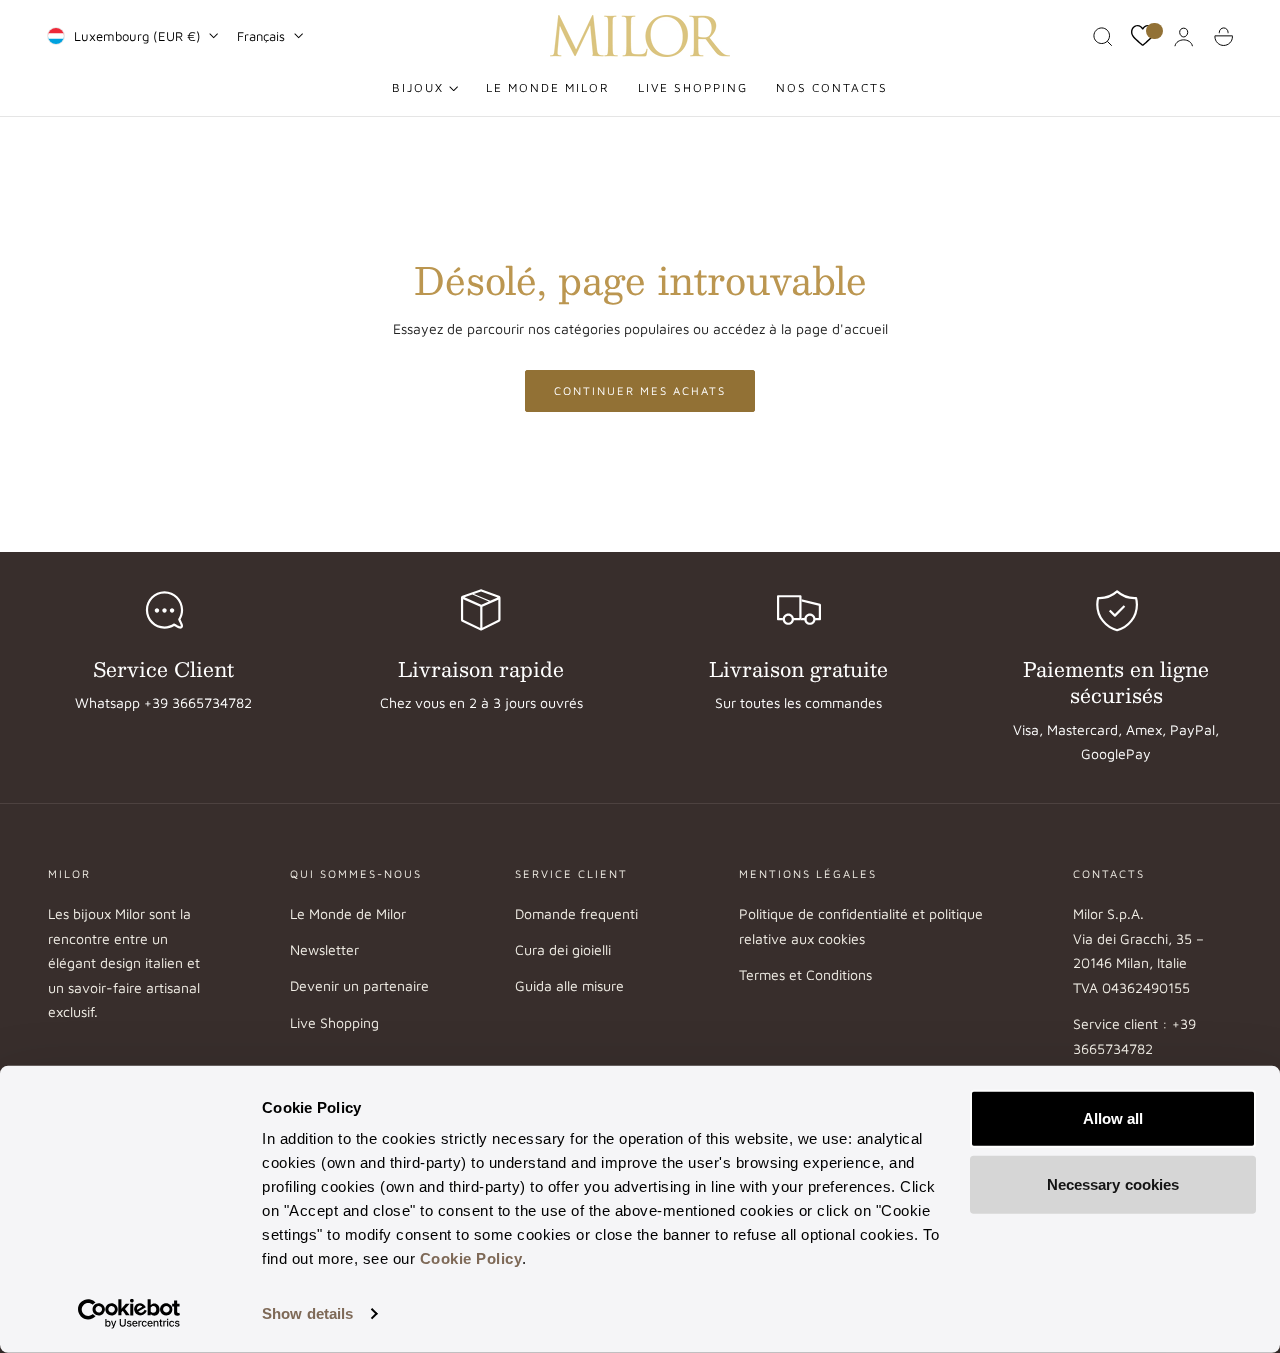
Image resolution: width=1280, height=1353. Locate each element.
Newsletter (324, 949)
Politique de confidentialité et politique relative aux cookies (861, 926)
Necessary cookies (1113, 1183)
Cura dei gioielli (563, 949)
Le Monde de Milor (348, 913)
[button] (1103, 37)
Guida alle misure (569, 986)
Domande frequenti (576, 913)
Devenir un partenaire (359, 986)
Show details (307, 1313)
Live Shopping (334, 1022)
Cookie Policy (471, 1258)
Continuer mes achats (640, 390)
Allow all (1113, 1118)
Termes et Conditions (805, 974)
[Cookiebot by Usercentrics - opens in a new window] (129, 1314)
